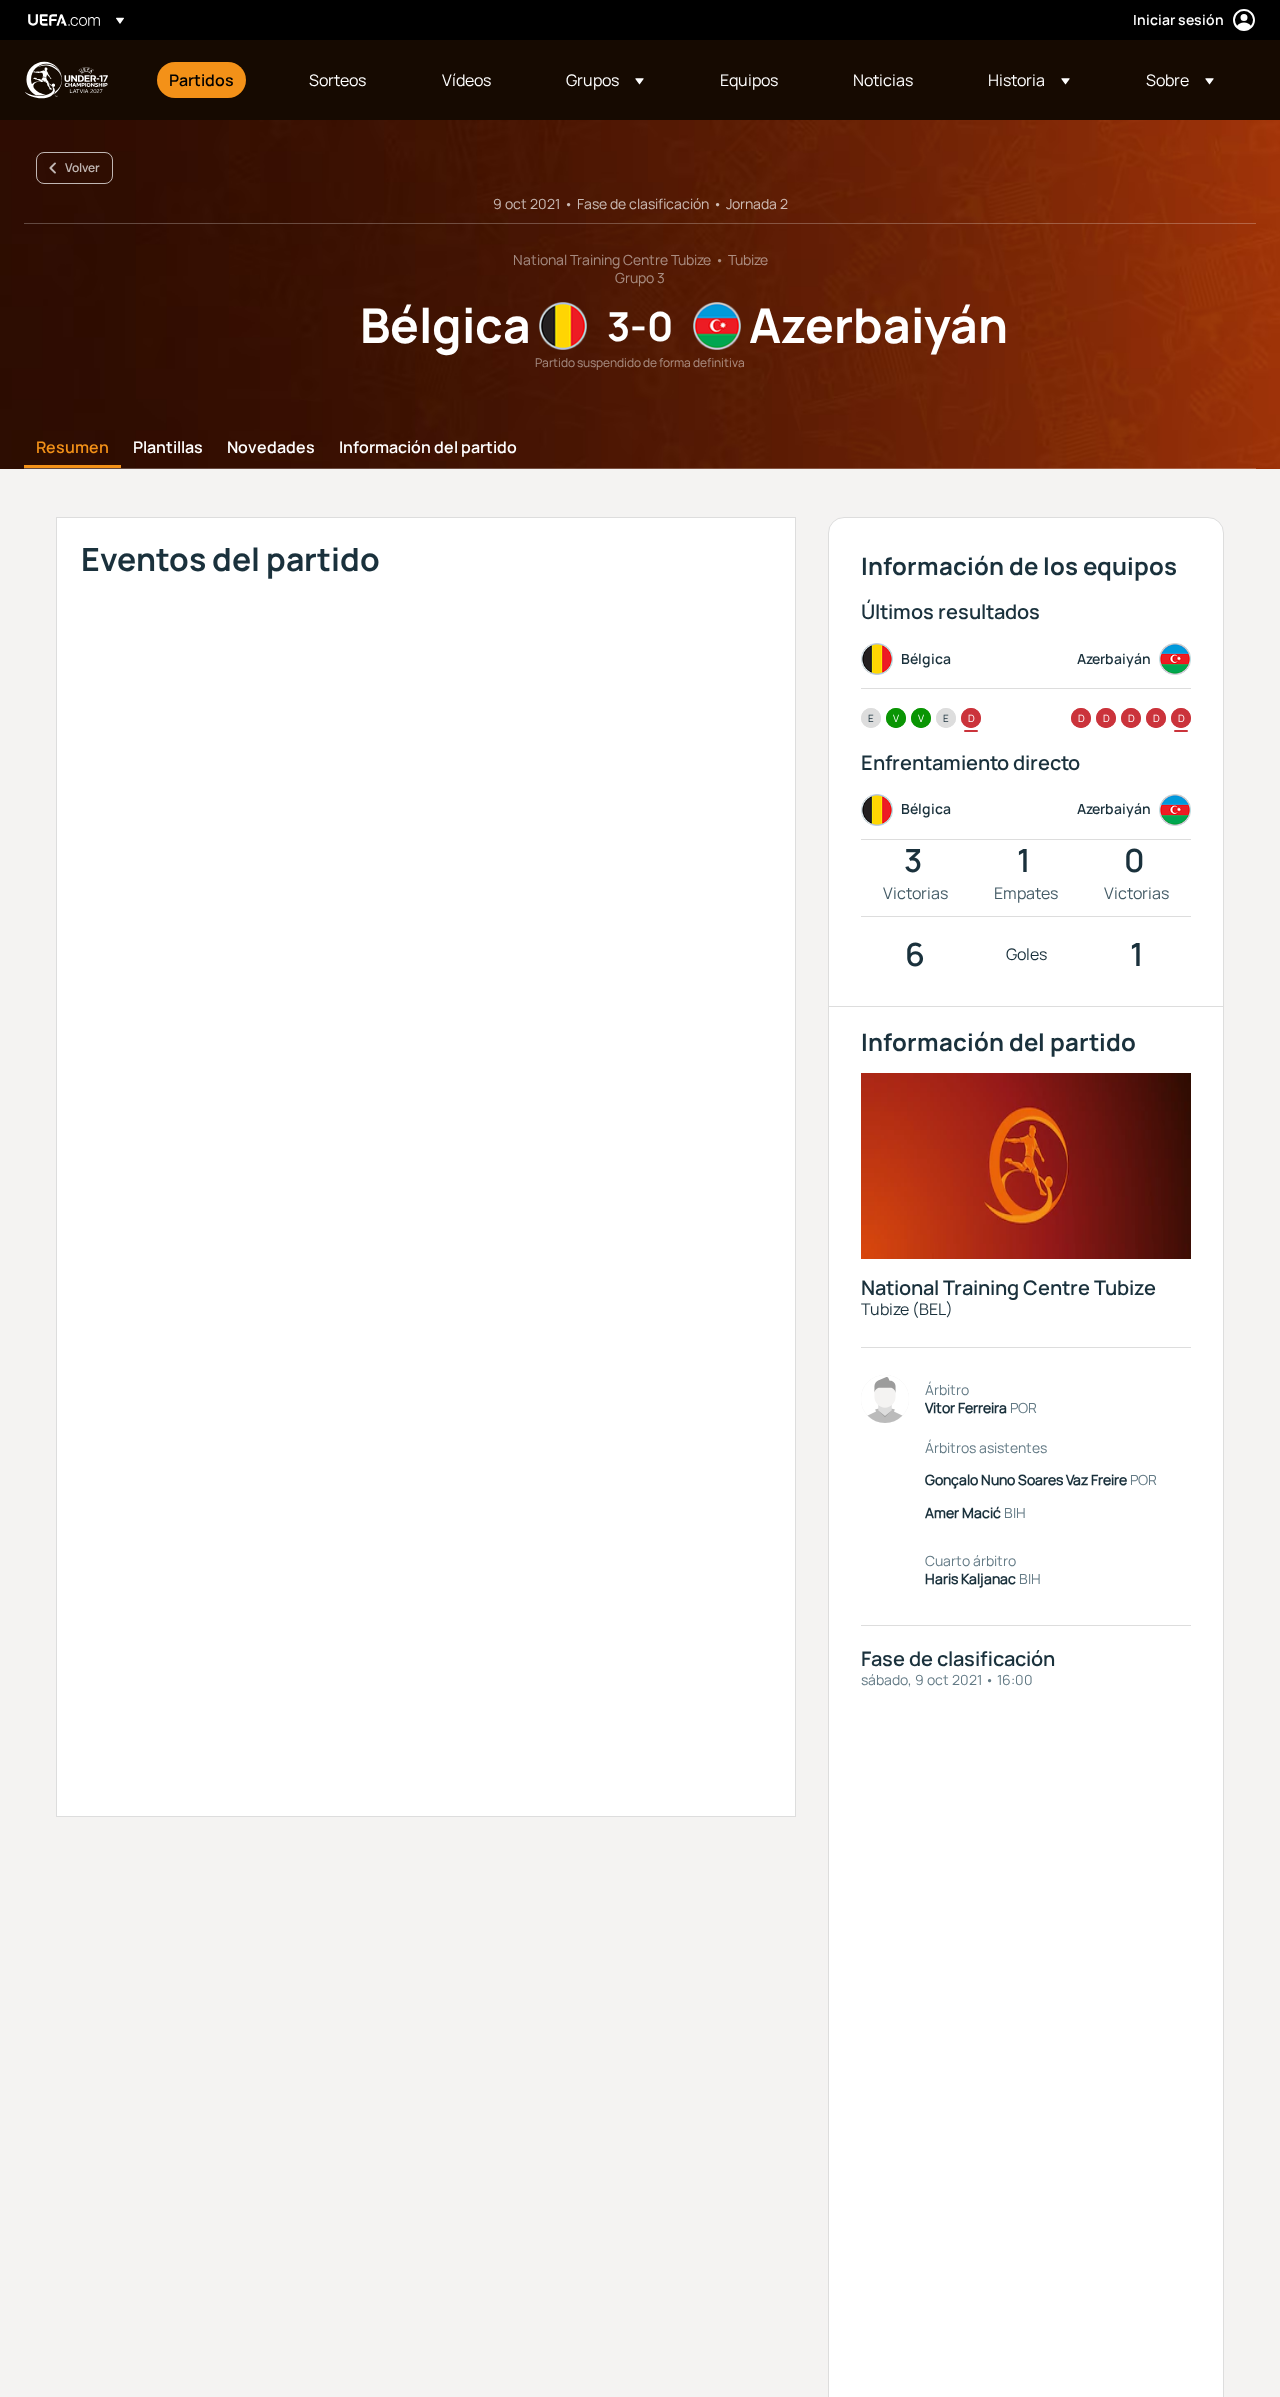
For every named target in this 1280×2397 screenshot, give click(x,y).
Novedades (271, 448)
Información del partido (428, 448)
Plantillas (168, 448)
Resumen (72, 448)
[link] (201, 80)
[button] (605, 80)
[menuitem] (214, 80)
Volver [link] (82, 167)
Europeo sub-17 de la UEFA (66, 80)
